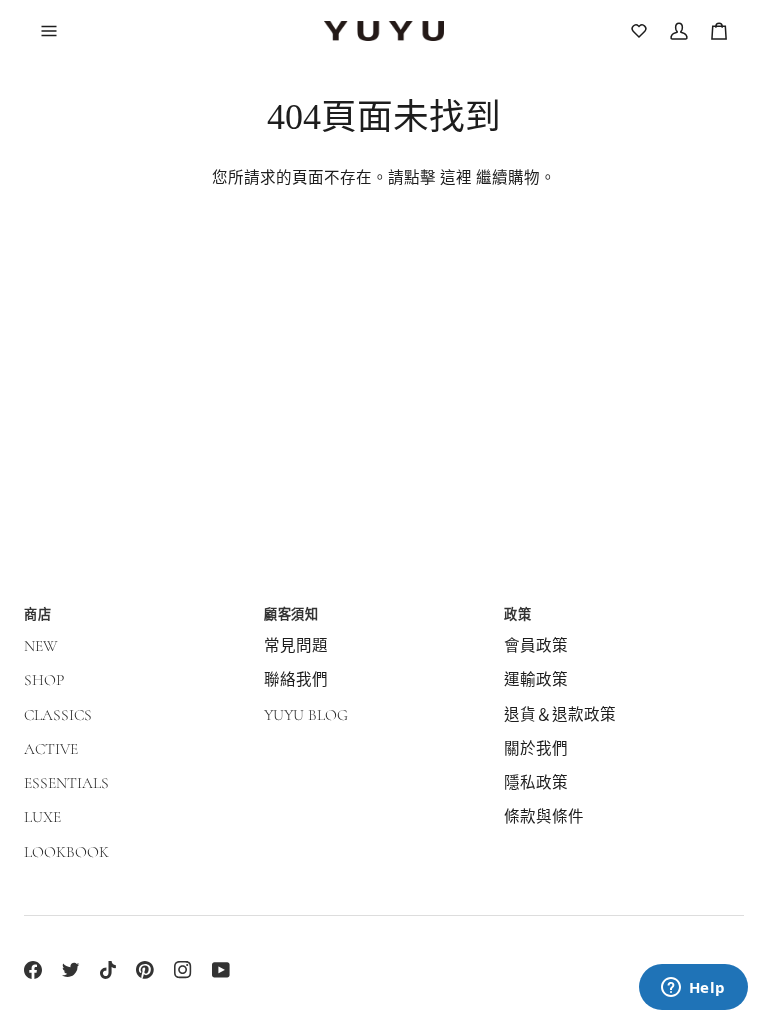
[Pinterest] (145, 970)
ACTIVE (51, 749)
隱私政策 (536, 783)
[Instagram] (183, 970)
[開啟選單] (60, 31)
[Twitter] (71, 970)
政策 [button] (517, 614)
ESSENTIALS (66, 783)
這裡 (456, 178)
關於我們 (536, 749)
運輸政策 (536, 680)
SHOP (44, 680)
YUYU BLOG (306, 715)
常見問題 (296, 646)
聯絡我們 (296, 680)
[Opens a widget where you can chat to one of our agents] (693, 989)
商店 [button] (37, 614)
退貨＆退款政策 (560, 715)
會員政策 (536, 646)
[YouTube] (221, 970)
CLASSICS (58, 715)
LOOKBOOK (66, 852)
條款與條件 (544, 817)
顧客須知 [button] (291, 614)
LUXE (42, 817)
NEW (41, 646)
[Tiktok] (108, 970)
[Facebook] (33, 970)
